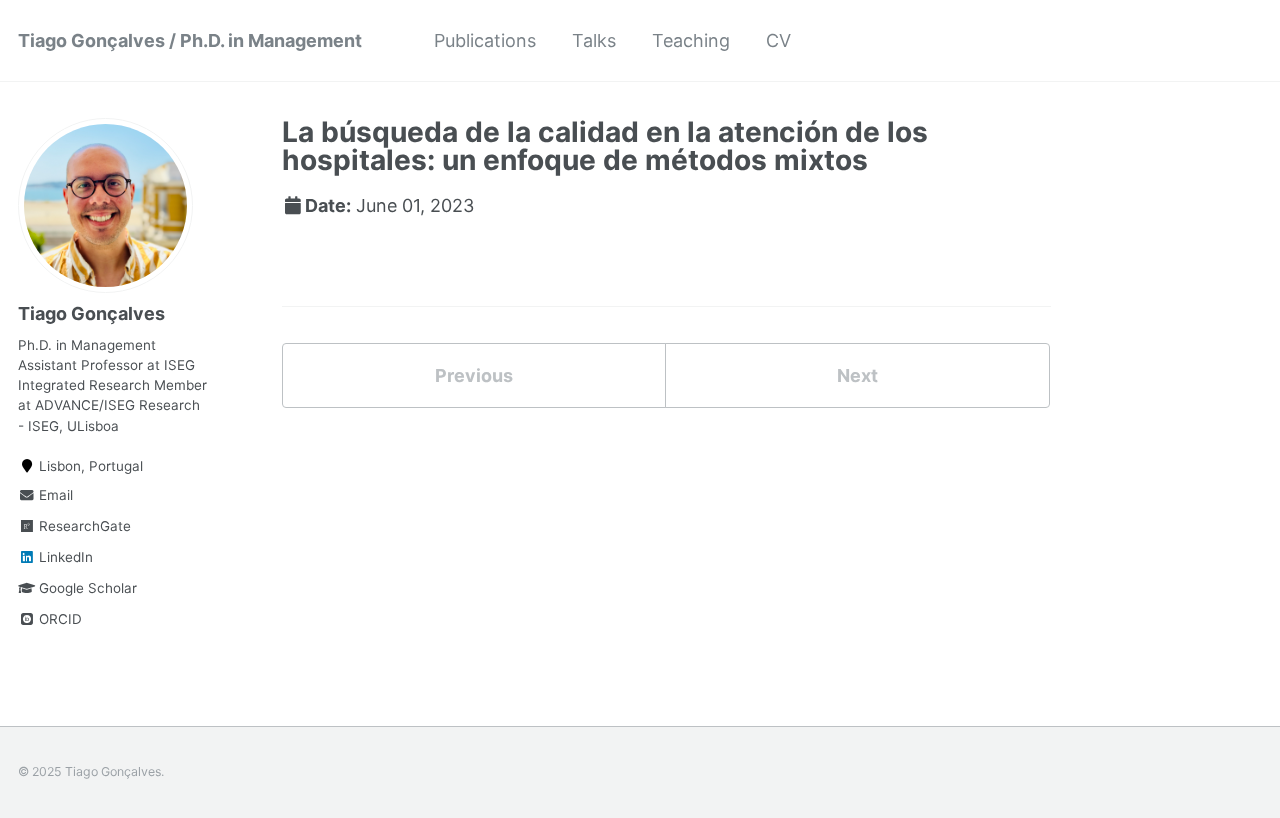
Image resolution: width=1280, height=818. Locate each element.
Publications (485, 40)
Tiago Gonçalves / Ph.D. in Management (190, 40)
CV (778, 40)
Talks (594, 40)
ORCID (58, 619)
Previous (474, 375)
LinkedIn (64, 557)
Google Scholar (86, 588)
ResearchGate (83, 526)
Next (857, 375)
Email (54, 495)
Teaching (691, 40)
